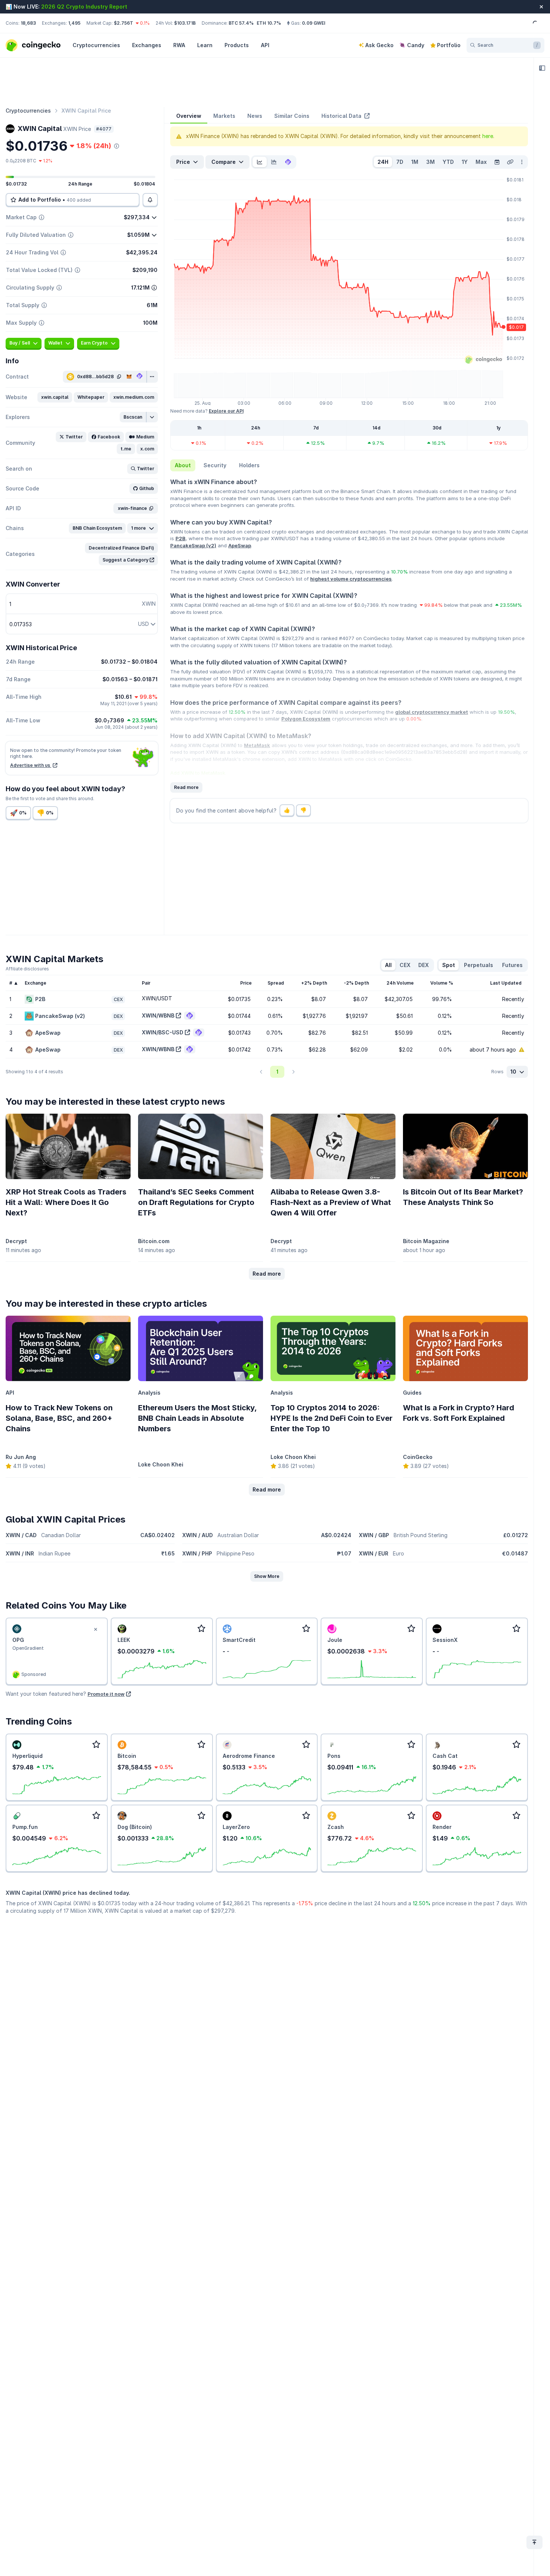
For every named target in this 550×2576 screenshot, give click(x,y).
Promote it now (106, 1694)
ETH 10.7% (269, 23)
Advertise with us (31, 765)
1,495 (74, 23)
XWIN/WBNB (158, 1015)
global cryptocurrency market (432, 712)
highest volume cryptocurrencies (351, 579)
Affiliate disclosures (27, 969)
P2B (181, 538)
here (488, 136)
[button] (55, 397)
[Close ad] (96, 1630)
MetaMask (257, 745)
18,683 (28, 23)
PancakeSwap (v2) (193, 545)
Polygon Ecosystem (306, 719)
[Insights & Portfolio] (542, 68)
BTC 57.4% (241, 23)
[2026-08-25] (497, 162)
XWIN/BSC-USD (163, 1032)
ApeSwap (240, 545)
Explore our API (226, 411)
